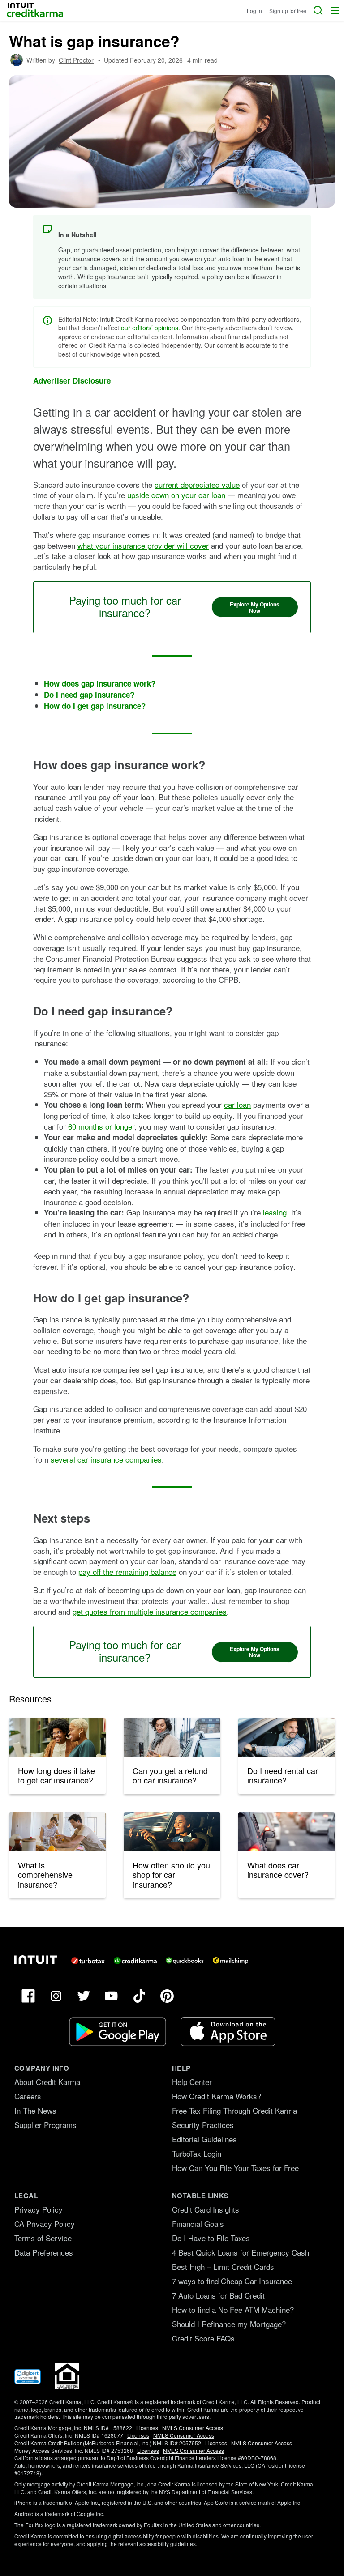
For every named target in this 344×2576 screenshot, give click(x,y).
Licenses (147, 2428)
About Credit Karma (47, 2082)
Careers (28, 2096)
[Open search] (318, 10)
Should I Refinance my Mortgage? (229, 2324)
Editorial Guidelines (204, 2139)
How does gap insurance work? (100, 683)
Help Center (192, 2082)
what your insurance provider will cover (143, 545)
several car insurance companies (106, 1459)
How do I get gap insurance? (95, 706)
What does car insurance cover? (278, 1870)
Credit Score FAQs (203, 2338)
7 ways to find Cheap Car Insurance (232, 2281)
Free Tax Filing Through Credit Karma (234, 2110)
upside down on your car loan (176, 495)
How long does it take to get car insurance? (56, 1775)
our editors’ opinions (150, 328)
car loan (237, 1104)
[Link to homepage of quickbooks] (185, 1961)
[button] (335, 10)
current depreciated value (197, 484)
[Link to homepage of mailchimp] (230, 1961)
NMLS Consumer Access (193, 2428)
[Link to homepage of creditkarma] (135, 1961)
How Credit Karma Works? (217, 2096)
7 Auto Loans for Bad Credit (218, 2295)
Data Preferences (44, 2252)
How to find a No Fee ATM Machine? (233, 2309)
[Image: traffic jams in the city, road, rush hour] (287, 1832)
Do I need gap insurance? (89, 695)
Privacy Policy (39, 2209)
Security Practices (203, 2125)
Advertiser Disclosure (72, 381)
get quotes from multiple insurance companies (150, 1611)
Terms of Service (43, 2238)
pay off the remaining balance (127, 1572)
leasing (275, 1212)
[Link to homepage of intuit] (36, 1960)
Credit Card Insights (206, 2209)
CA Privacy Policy (45, 2224)
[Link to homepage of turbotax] (88, 1961)
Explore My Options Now (255, 607)
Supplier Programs (45, 2125)
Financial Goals (198, 2224)
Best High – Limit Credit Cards (223, 2267)
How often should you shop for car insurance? (171, 1874)
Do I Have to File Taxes (211, 2238)
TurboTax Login (197, 2153)
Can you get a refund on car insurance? (170, 1775)
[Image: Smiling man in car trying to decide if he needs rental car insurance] (287, 1737)
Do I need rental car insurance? (283, 1775)
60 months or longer (101, 1126)
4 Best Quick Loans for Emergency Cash (241, 2252)
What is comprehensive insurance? (45, 1874)
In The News (35, 2110)
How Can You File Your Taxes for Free (235, 2168)
